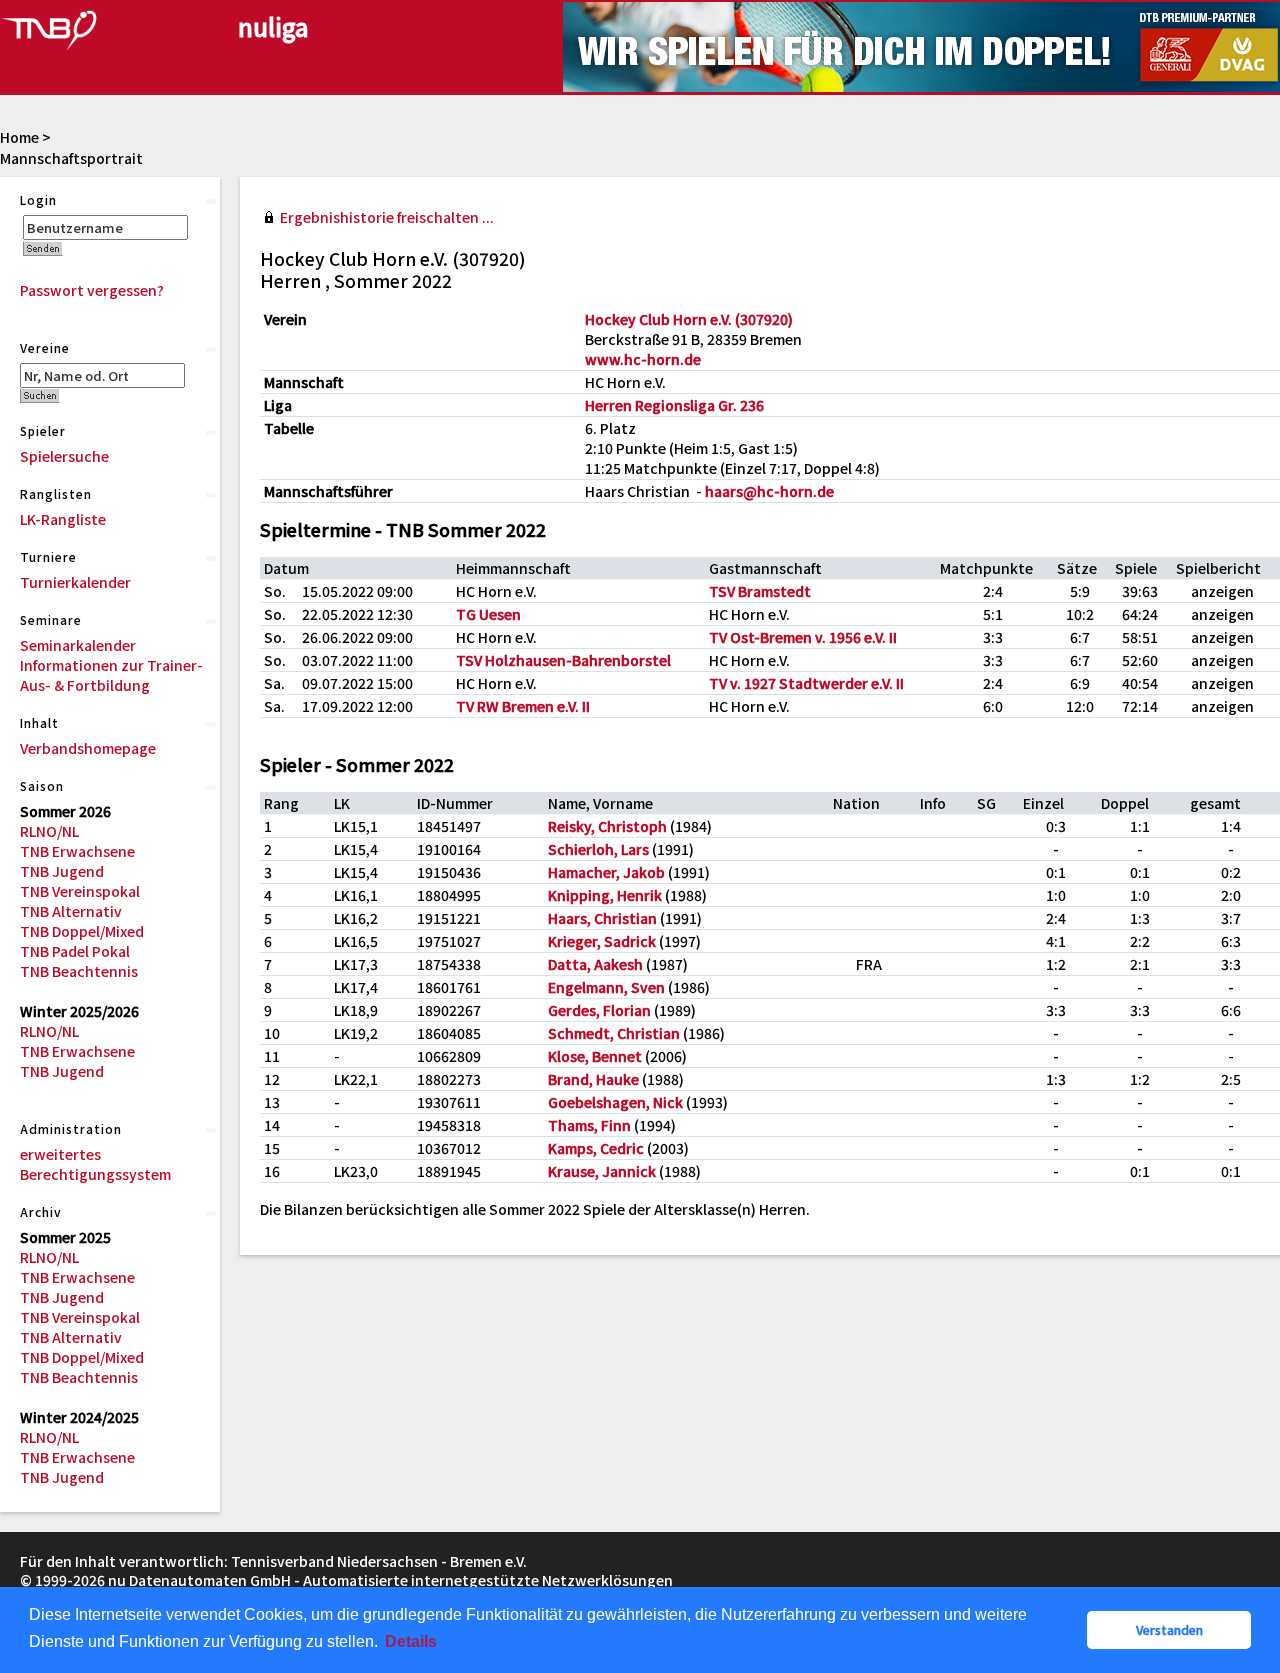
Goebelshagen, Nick (615, 1102)
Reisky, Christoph (607, 826)
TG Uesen (488, 614)
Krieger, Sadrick (602, 941)
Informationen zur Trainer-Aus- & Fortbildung (111, 675)
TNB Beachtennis (79, 971)
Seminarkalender (78, 645)
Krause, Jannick (602, 1171)
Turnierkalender (75, 582)
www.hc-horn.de (643, 359)
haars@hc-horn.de (769, 491)
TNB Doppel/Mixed (82, 931)
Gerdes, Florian (599, 1010)
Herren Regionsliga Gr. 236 (674, 405)
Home (19, 137)
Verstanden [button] (1169, 1629)
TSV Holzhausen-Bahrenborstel (563, 660)
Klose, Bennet (595, 1056)
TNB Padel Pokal (75, 951)
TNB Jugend (62, 871)
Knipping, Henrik (605, 895)
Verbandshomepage (88, 748)
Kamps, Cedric (596, 1148)
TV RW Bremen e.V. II (523, 706)
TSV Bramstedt (760, 591)
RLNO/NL (49, 831)
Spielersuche (64, 456)
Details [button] (411, 1641)
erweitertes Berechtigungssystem (95, 1164)
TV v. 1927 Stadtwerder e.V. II (806, 683)
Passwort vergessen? (92, 290)
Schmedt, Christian (614, 1033)
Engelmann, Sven (606, 987)
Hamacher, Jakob (606, 872)
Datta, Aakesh (595, 964)
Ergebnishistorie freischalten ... (387, 217)
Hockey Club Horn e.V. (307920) (689, 319)
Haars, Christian (602, 918)
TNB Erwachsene (77, 851)
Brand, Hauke (593, 1079)
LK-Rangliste (63, 519)
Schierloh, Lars (598, 849)
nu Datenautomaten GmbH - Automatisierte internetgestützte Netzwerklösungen (390, 1580)
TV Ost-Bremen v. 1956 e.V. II (803, 637)
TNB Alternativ (71, 911)
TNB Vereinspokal (80, 891)
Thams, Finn (589, 1125)
